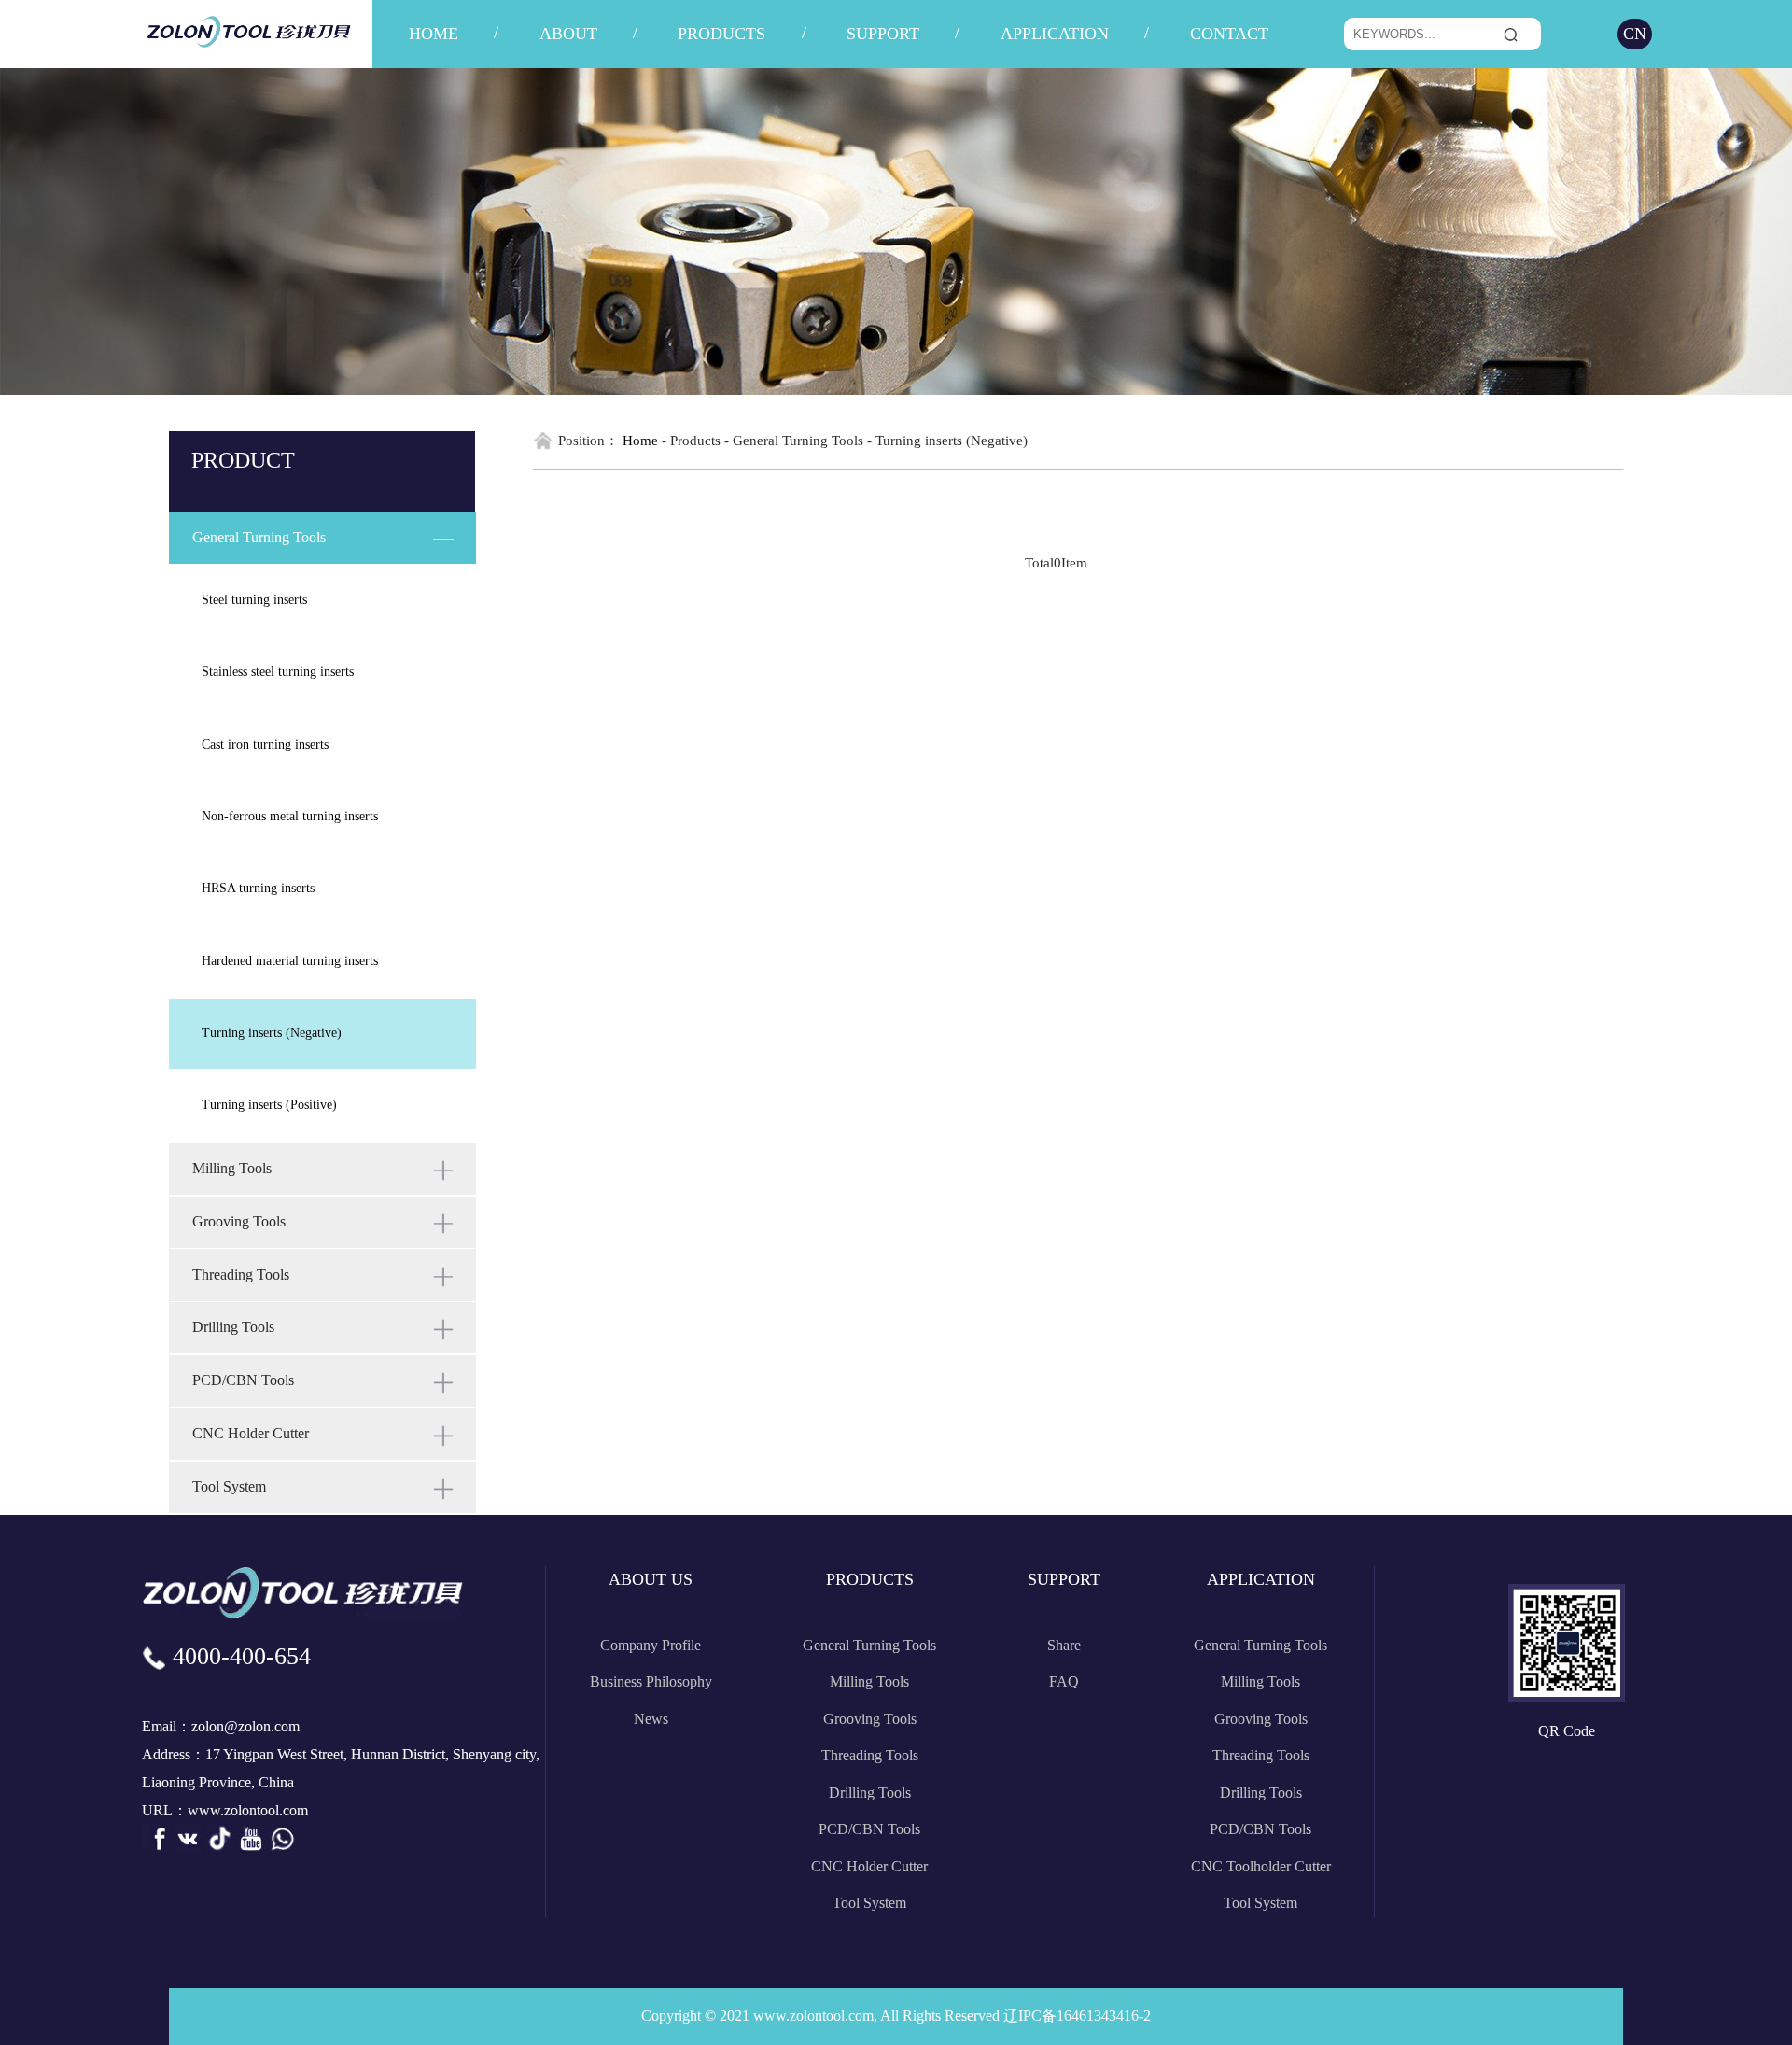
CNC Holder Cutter (869, 1866)
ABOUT (568, 34)
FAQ (1064, 1681)
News (651, 1719)
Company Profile (651, 1645)
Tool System (869, 1903)
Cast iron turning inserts (265, 744)
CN (1635, 34)
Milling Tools (869, 1681)
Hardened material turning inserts (290, 961)
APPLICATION (1055, 34)
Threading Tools (870, 1755)
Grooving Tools (870, 1719)
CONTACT (1229, 34)
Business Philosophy (651, 1681)
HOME (434, 34)
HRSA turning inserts (258, 888)
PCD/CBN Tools (869, 1829)
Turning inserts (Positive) (269, 1105)
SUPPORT (883, 34)
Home (640, 440)
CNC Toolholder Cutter (1261, 1866)
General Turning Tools (869, 1645)
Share (1064, 1645)
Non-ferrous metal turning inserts (290, 816)
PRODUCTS (721, 34)
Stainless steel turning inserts (278, 672)
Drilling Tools (870, 1793)
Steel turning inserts (254, 600)
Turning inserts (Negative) (272, 1033)
